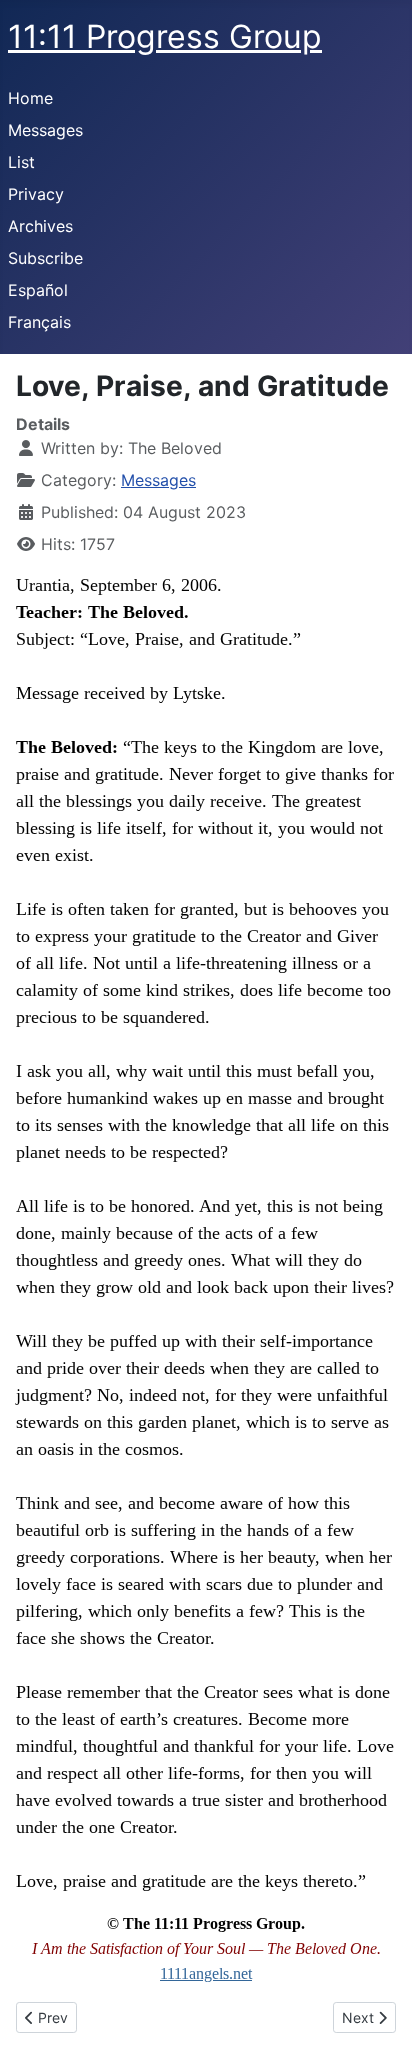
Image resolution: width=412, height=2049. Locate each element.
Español (38, 290)
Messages (45, 130)
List (21, 162)
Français (39, 322)
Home (30, 98)
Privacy (36, 194)
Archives (40, 226)
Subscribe (45, 258)
